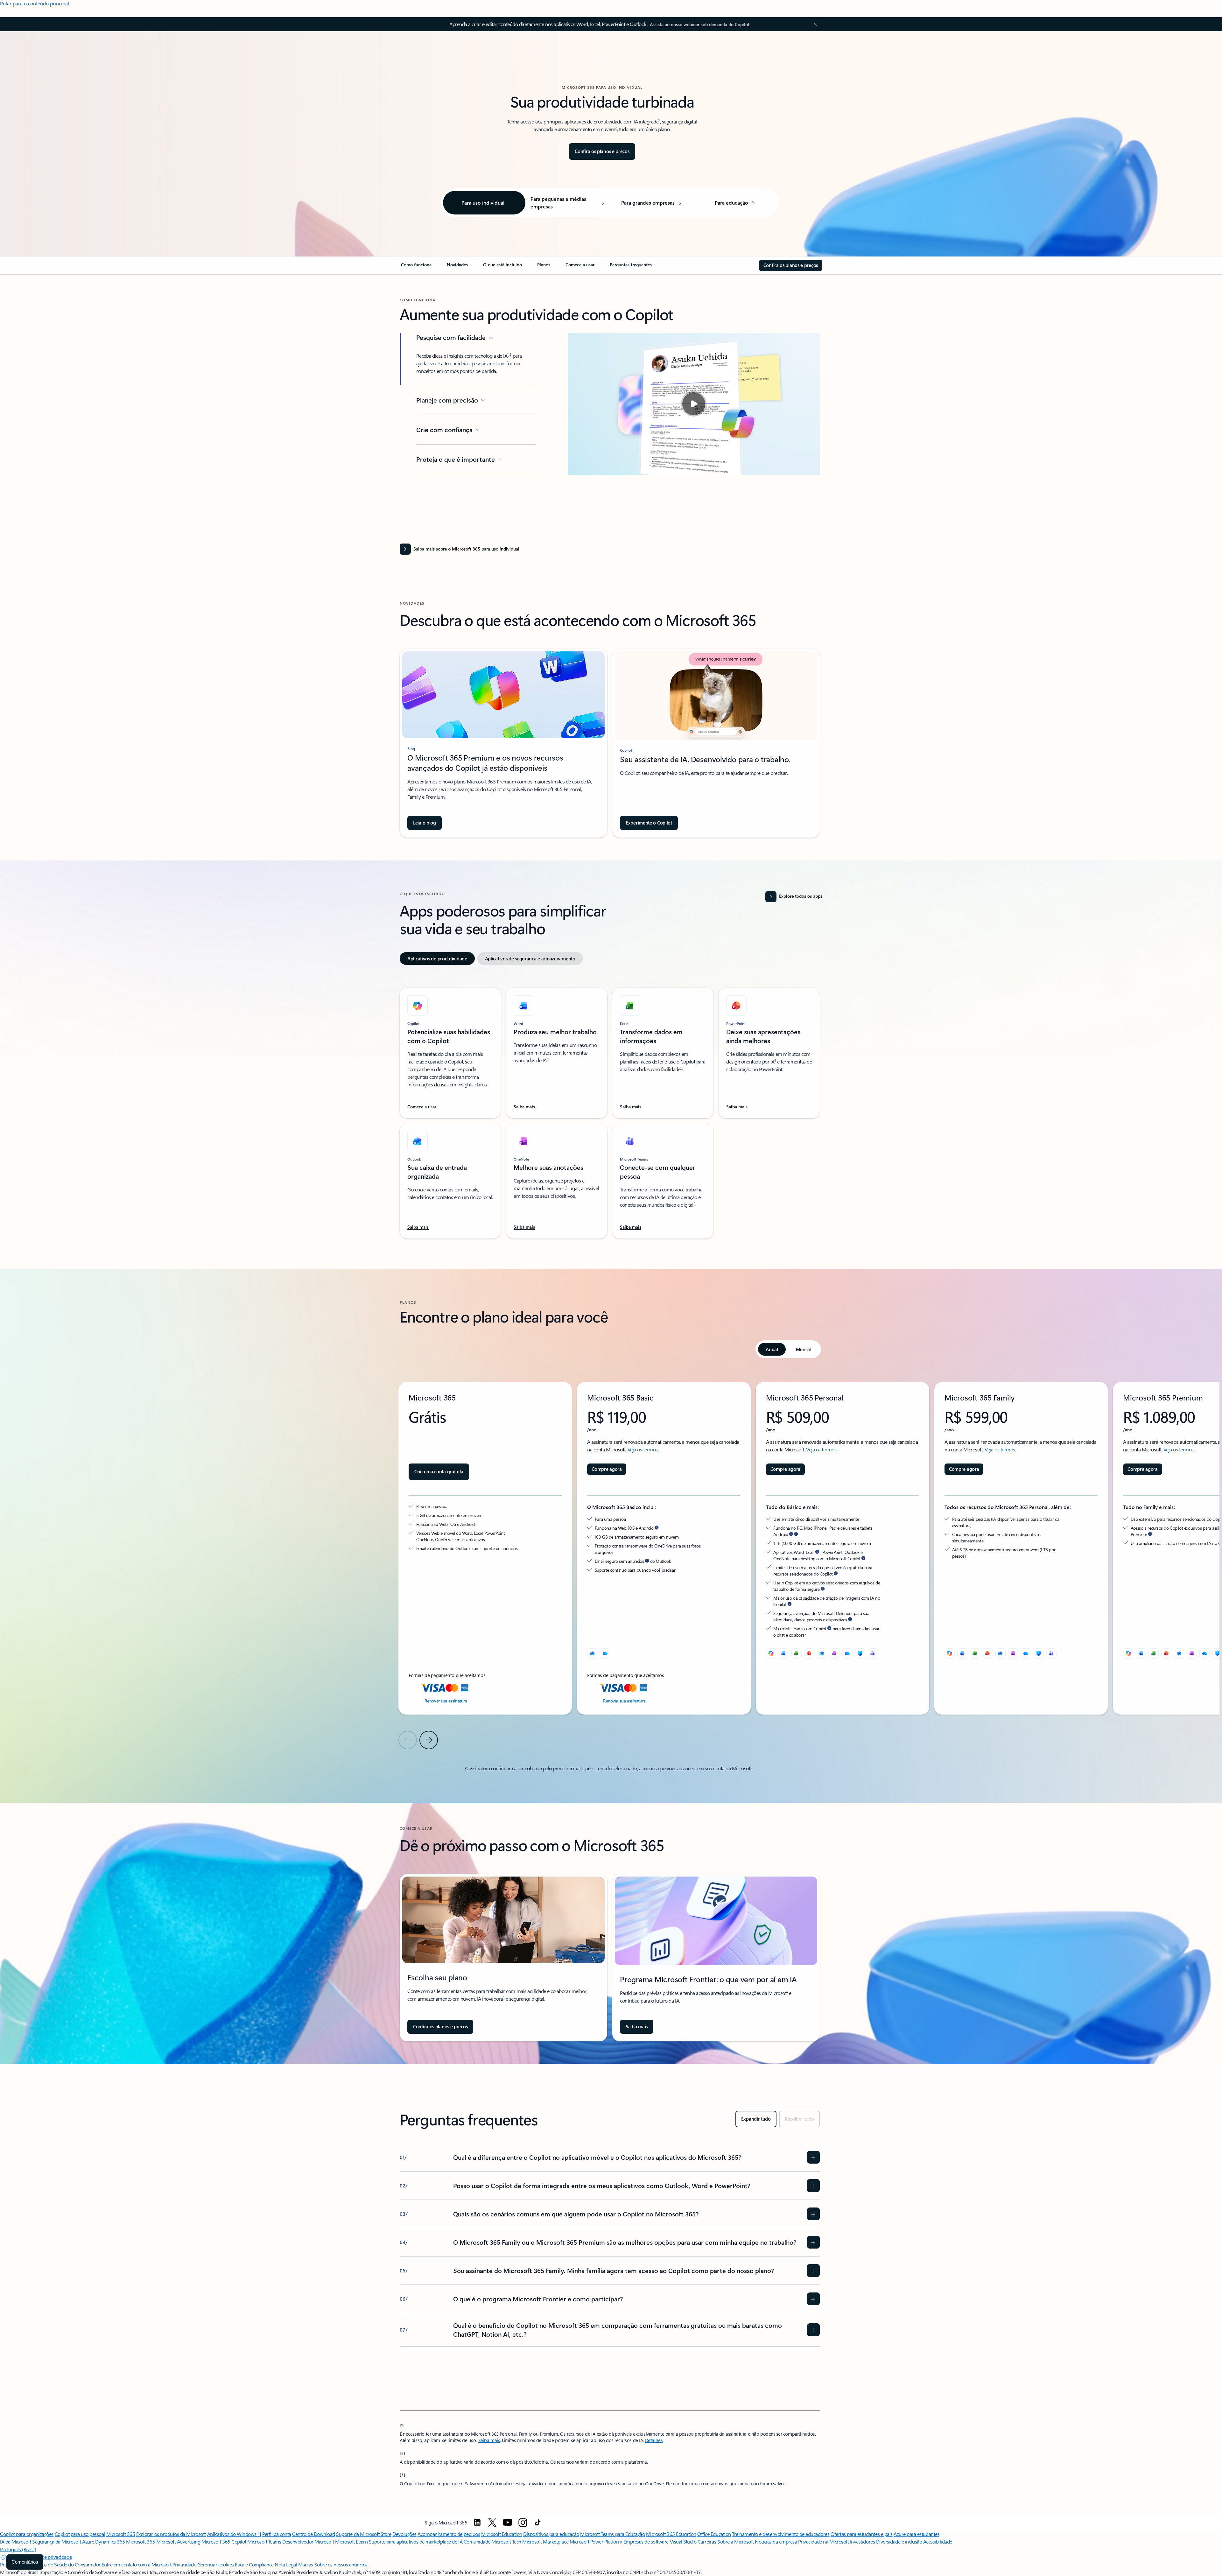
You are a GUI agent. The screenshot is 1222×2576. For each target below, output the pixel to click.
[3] (403, 2474)
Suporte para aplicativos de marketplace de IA (416, 2541)
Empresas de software (646, 2541)
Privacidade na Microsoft (823, 2541)
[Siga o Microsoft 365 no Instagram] (523, 2523)
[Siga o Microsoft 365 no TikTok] (538, 2523)
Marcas (306, 2564)
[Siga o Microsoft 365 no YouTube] (508, 2523)
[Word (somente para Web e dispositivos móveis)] (784, 1653)
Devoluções (404, 2534)
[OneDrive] (605, 1653)
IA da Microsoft (16, 2541)
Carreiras (707, 2541)
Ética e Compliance (254, 2564)
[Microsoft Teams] (873, 1653)
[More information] (657, 1528)
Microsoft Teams (264, 2541)
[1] (402, 2425)
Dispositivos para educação (551, 2534)
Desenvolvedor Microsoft (308, 2541)
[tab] (437, 958)
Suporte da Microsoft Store (364, 2534)
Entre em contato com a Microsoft (136, 2564)
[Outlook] (592, 1653)
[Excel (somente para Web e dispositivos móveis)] (797, 1653)
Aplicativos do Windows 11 (234, 2534)
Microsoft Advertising (178, 2541)
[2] (403, 2453)
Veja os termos (643, 1449)
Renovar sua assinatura (446, 1701)
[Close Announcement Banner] (814, 24)
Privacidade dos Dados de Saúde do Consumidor (50, 2564)
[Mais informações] (791, 1534)
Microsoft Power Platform (596, 2541)
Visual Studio (683, 2541)
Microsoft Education (502, 2534)
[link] (416, 267)
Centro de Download (313, 2534)
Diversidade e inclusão (899, 2541)
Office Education (714, 2534)
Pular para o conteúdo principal (35, 3)
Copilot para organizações (27, 2534)
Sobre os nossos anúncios (341, 2564)
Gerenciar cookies (216, 2564)
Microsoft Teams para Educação (612, 2534)
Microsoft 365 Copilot (224, 2541)
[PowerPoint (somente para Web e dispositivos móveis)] (809, 1653)
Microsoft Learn (351, 2541)
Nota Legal (286, 2564)
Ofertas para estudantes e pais (862, 2534)
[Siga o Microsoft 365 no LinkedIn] (477, 2523)
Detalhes (654, 2440)
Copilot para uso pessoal (80, 2534)
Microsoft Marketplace (545, 2541)
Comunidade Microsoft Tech (492, 2541)
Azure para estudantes (916, 2534)
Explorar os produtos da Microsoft (171, 2534)
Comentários (25, 2562)
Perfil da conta (277, 2534)
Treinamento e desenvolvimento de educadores (781, 2534)
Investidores (862, 2541)
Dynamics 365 (110, 2541)
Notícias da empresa (776, 2541)
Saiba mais (489, 2440)
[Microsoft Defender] (860, 1653)
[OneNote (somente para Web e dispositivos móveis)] (835, 1653)
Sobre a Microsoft (736, 2541)
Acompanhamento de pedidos (449, 2534)
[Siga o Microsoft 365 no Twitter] (492, 2523)
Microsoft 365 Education (671, 2534)
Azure (88, 2541)
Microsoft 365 (121, 2534)
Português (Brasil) (18, 2549)
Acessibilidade (938, 2541)
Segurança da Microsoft (56, 2541)
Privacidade (184, 2564)
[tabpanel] (610, 1109)
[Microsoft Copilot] (771, 1653)
